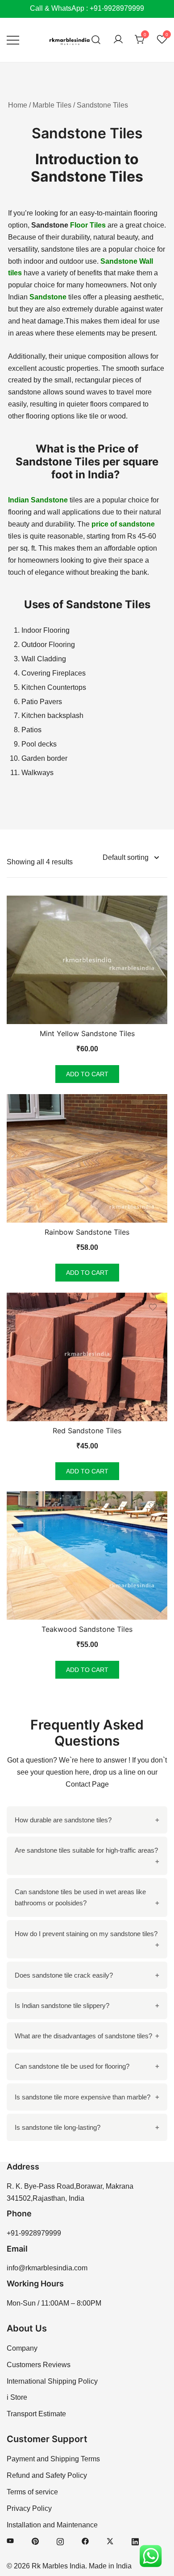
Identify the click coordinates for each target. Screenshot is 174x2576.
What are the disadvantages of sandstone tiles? (83, 2036)
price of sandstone (123, 524)
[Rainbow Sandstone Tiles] (87, 1158)
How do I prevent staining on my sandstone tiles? (86, 1934)
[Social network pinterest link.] (35, 2541)
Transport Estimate (36, 2414)
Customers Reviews (39, 2365)
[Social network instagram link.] (60, 2541)
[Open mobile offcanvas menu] (13, 40)
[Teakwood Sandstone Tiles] (87, 1556)
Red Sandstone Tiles (87, 1431)
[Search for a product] (96, 40)
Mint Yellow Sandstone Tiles (87, 1033)
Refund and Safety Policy (47, 2475)
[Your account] (118, 40)
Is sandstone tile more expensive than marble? (83, 2097)
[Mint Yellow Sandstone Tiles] (87, 960)
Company (22, 2348)
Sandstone (48, 297)
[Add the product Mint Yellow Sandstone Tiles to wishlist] (153, 910)
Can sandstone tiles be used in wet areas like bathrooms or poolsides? (80, 1897)
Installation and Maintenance (52, 2525)
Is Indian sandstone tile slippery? (62, 2006)
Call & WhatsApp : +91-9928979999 (87, 8)
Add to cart (87, 1074)
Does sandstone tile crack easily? (64, 1975)
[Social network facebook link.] (85, 2541)
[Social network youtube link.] (10, 2541)
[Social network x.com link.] (110, 2541)
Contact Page (87, 1784)
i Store (17, 2397)
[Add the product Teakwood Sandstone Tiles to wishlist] (153, 1506)
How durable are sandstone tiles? (63, 1820)
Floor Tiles (88, 225)
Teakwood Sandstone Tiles (87, 1629)
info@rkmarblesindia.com (47, 2268)
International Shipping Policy (52, 2381)
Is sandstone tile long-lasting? (58, 2127)
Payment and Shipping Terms (53, 2459)
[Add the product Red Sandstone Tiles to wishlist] (153, 1307)
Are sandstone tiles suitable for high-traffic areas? (86, 1850)
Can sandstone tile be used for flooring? (72, 2066)
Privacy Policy (29, 2508)
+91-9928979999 (34, 2233)
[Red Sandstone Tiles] (87, 1357)
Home (18, 105)
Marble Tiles (52, 105)
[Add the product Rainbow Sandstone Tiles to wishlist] (153, 1109)
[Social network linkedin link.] (135, 2541)
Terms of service (32, 2492)
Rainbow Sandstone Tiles (87, 1232)
